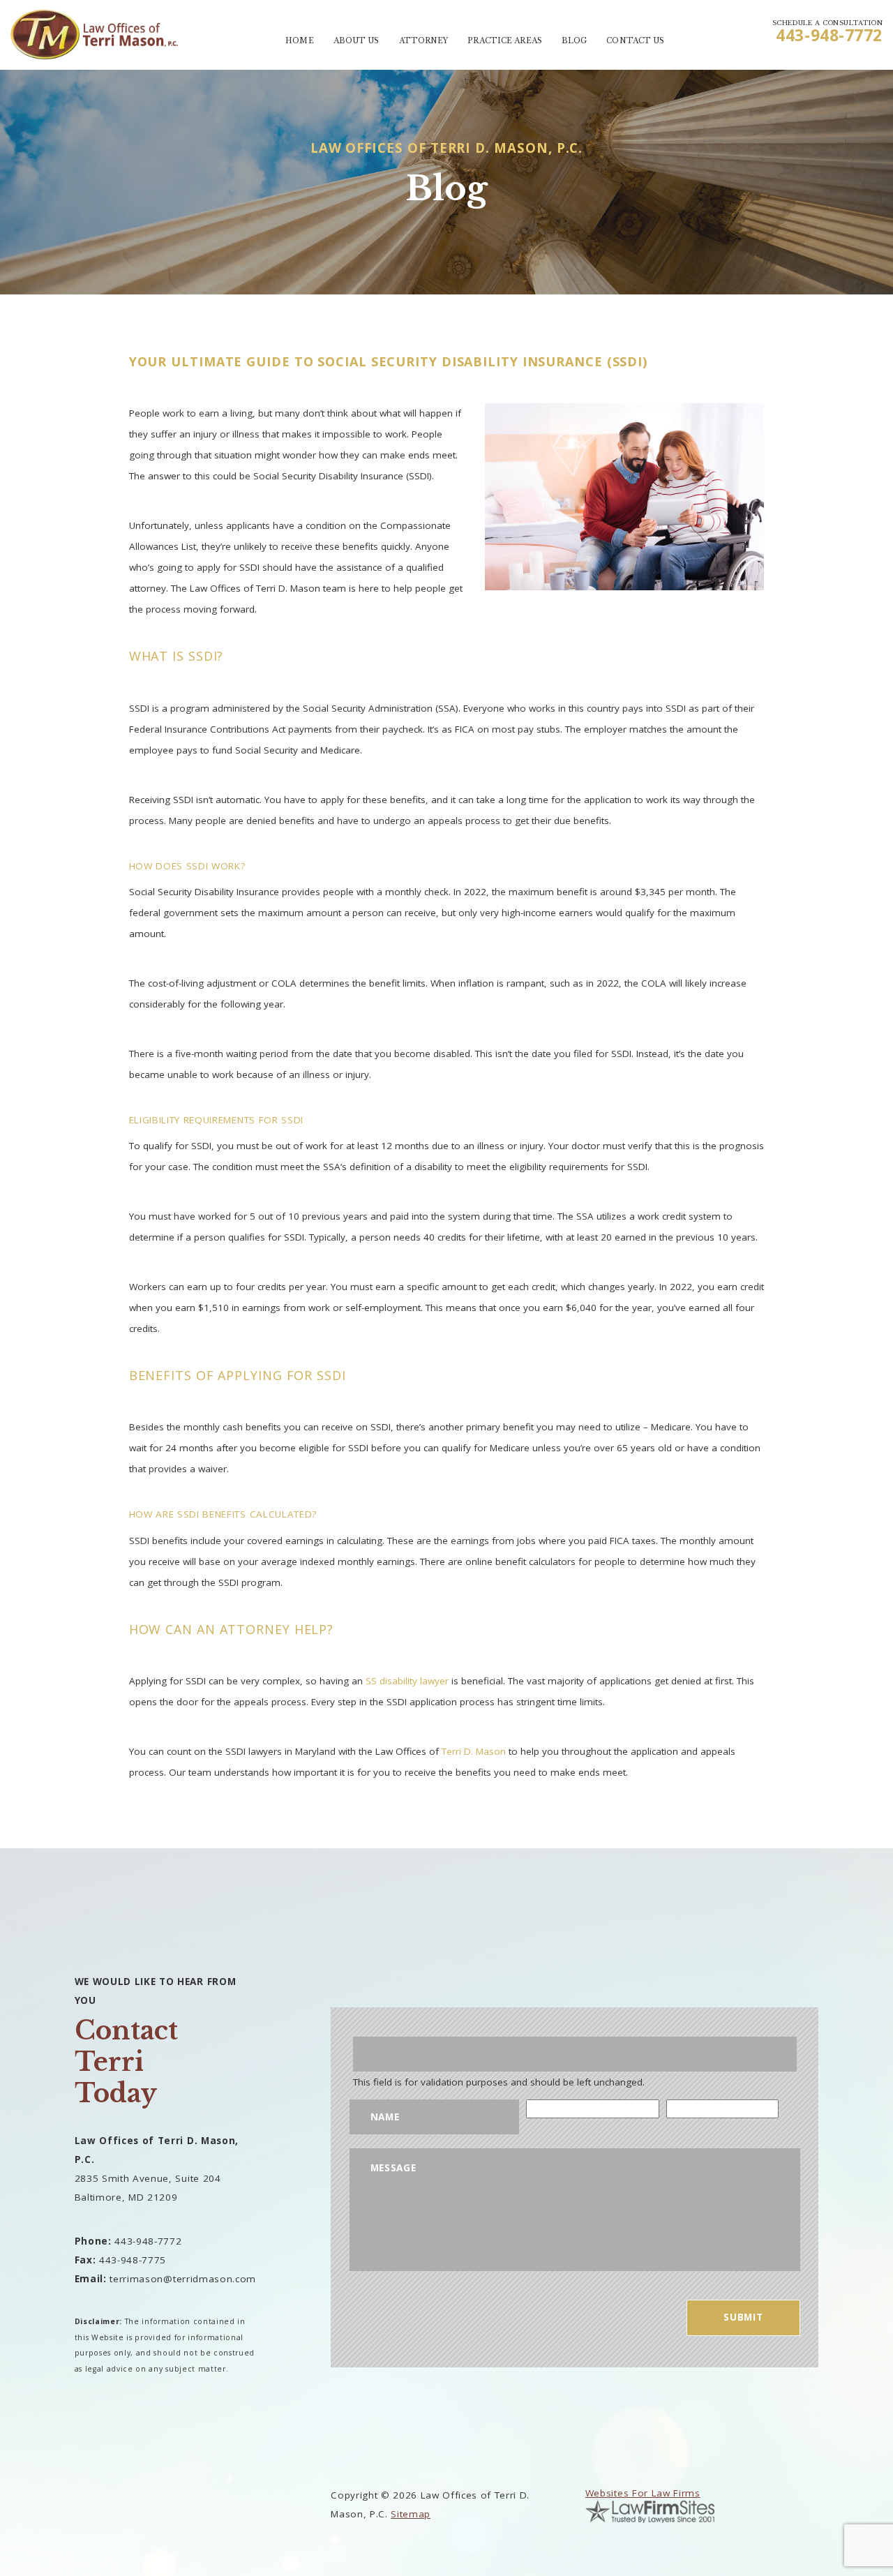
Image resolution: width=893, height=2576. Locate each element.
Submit (743, 2317)
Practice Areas (504, 41)
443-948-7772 (829, 35)
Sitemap (411, 2514)
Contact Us (635, 41)
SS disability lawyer (407, 1681)
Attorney (424, 41)
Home (299, 41)
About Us (357, 41)
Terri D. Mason (474, 1751)
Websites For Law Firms (643, 2493)
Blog (574, 41)
